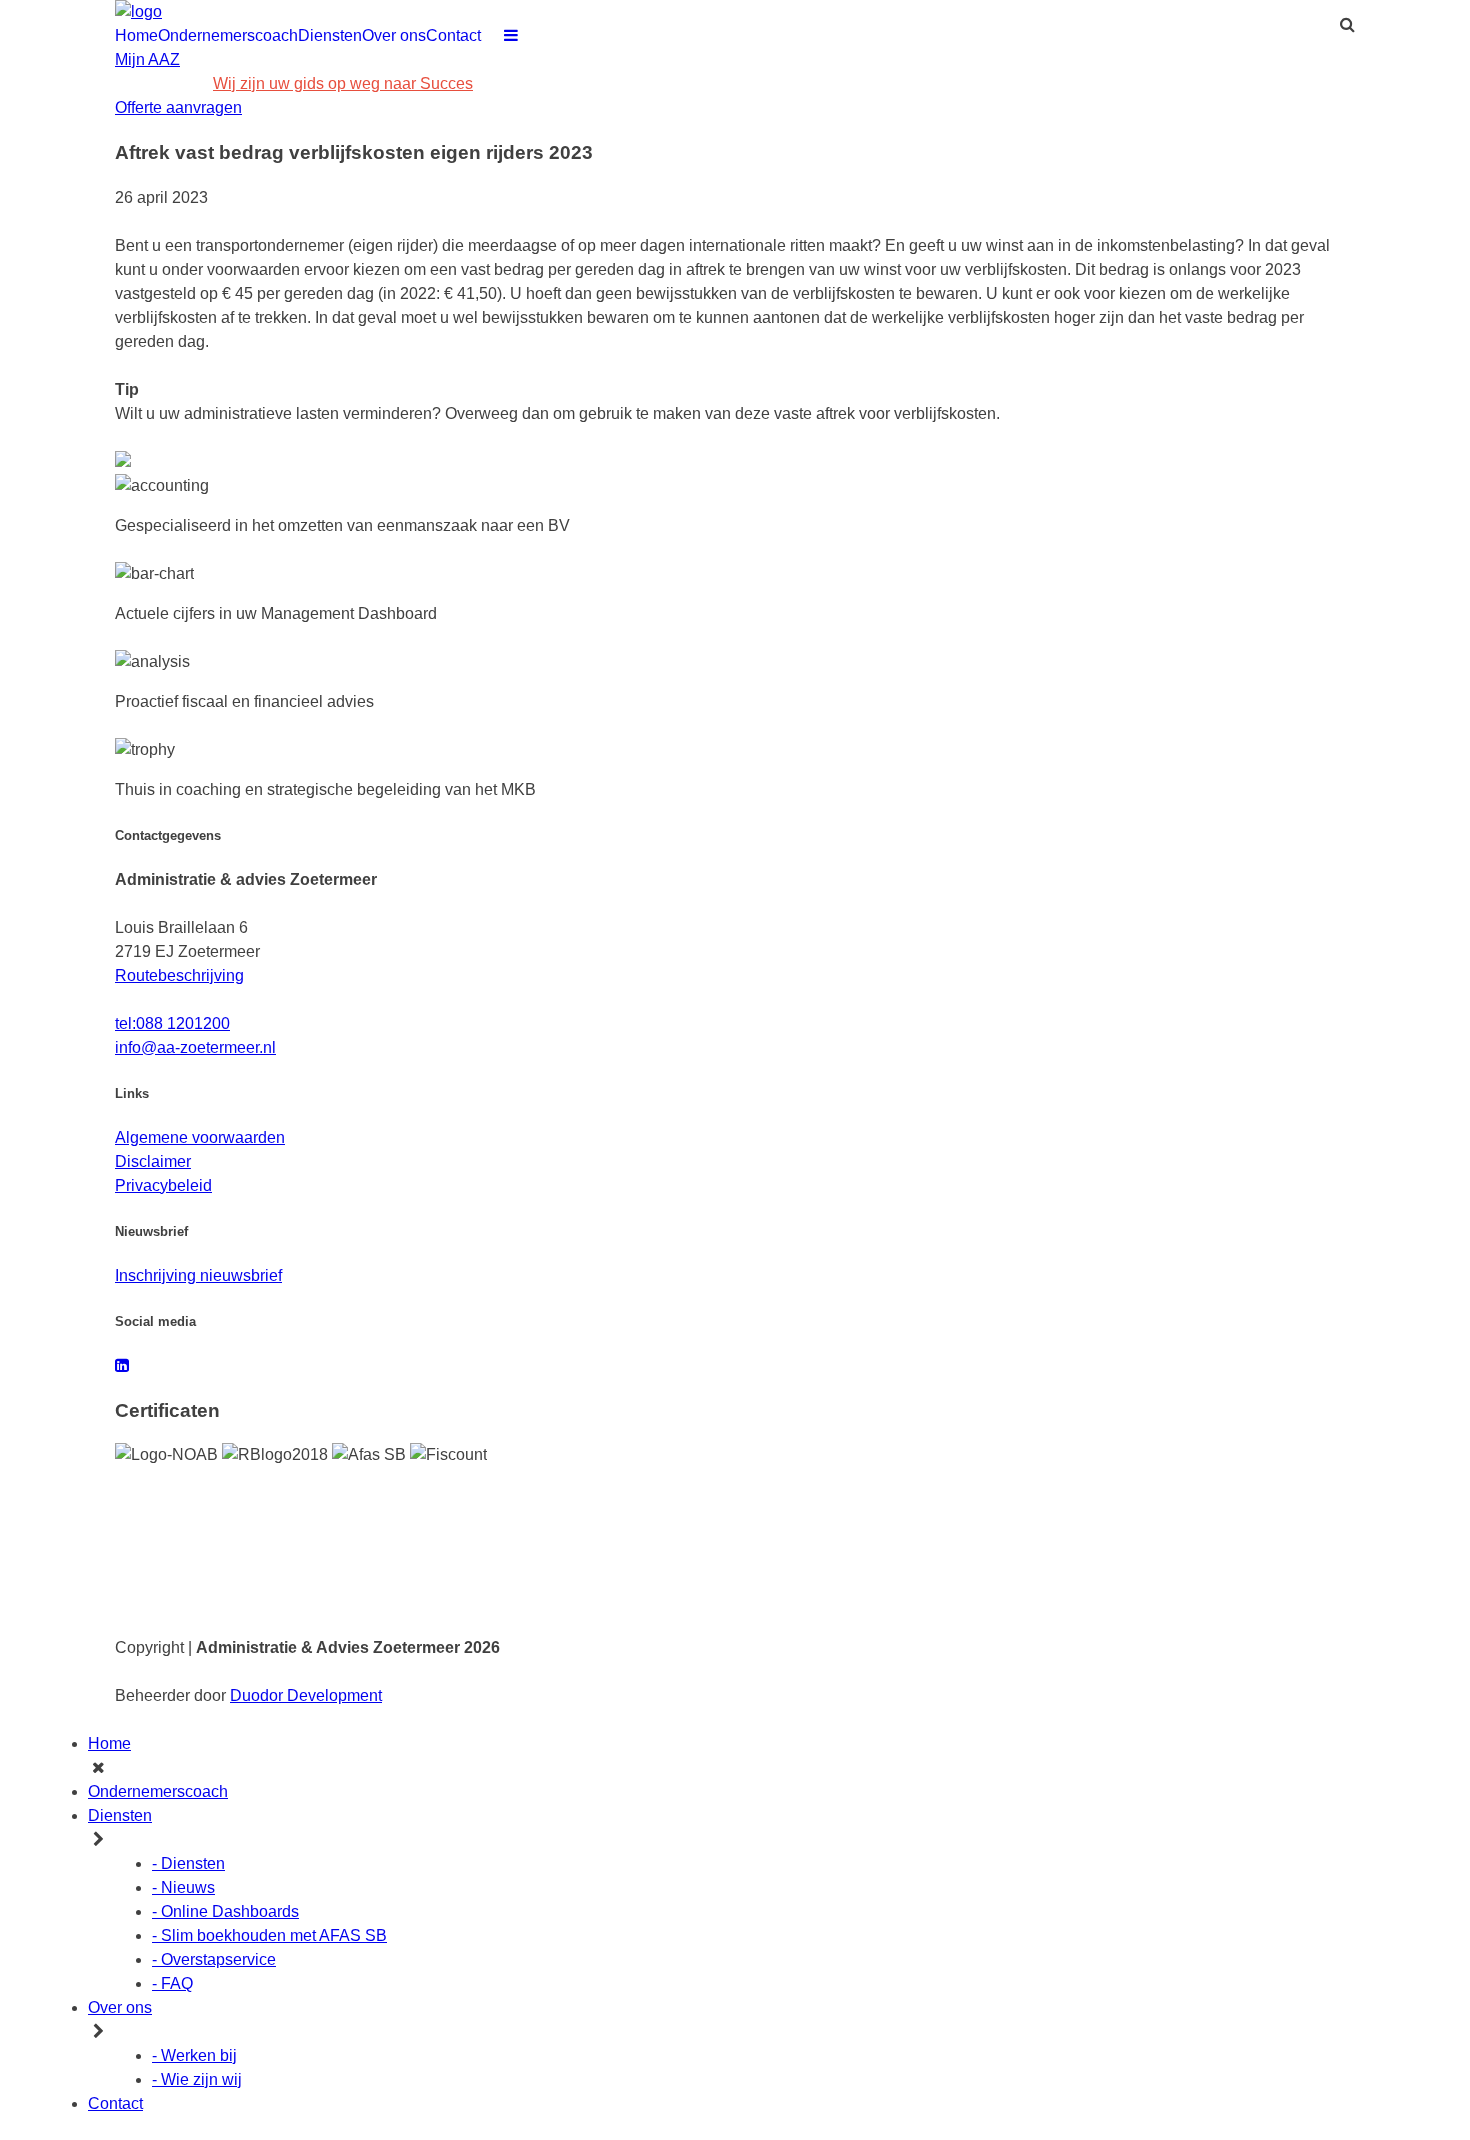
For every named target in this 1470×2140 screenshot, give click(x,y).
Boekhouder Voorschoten (435, 1560)
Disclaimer (153, 1161)
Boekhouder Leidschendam (943, 1534)
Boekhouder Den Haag (429, 1508)
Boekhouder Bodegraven (685, 1560)
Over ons (394, 35)
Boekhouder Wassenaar (181, 1560)
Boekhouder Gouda (1172, 1508)
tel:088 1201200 (172, 1023)
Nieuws (504, 83)
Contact (453, 35)
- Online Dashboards (225, 1911)
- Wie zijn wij (197, 2079)
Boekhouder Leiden (671, 1508)
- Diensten (188, 1863)
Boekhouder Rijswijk (422, 1534)
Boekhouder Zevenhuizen (938, 1560)
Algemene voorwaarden (200, 1137)
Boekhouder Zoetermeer (181, 1508)
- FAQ (172, 1983)
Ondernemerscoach (228, 35)
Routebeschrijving (179, 975)
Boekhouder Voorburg (677, 1534)
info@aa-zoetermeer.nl (615, 83)
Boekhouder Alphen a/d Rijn (191, 1534)
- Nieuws (183, 1887)
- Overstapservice (214, 1959)
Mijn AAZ (147, 59)
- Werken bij (194, 2055)
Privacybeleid (163, 1185)
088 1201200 (162, 83)
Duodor (306, 1695)
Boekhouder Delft (915, 1508)
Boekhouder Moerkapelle (184, 1586)
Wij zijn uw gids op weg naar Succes (343, 83)
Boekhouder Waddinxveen (1191, 1534)
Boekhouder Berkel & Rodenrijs (1205, 1586)
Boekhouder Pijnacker (426, 1586)
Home (136, 35)
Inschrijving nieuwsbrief (198, 1275)
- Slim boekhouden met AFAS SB (269, 1935)
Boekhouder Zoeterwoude (1190, 1560)
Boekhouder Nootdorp (677, 1586)
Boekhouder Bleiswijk (927, 1586)
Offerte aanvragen (178, 107)
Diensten (330, 35)
